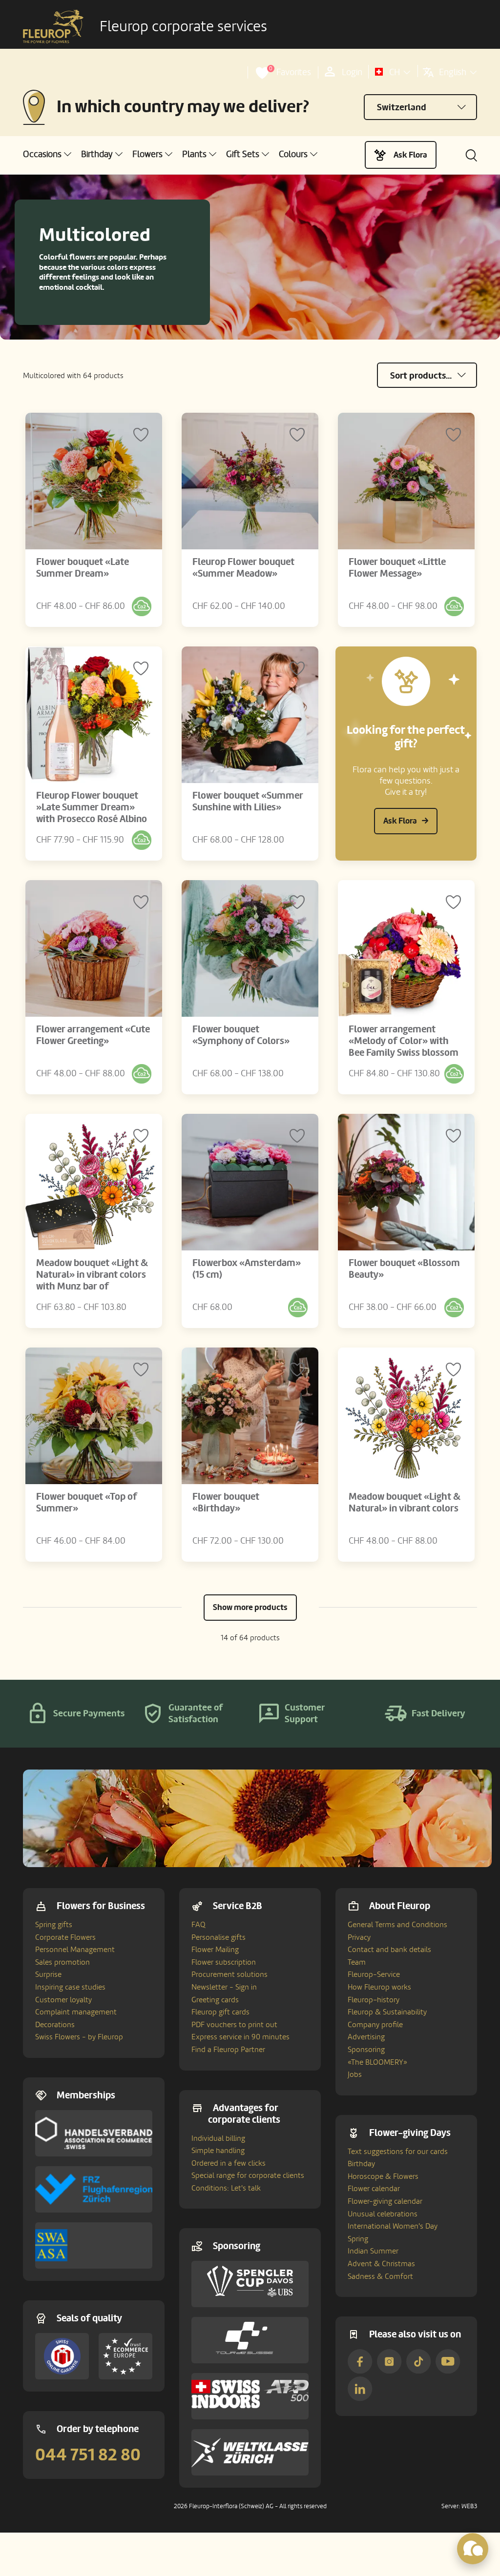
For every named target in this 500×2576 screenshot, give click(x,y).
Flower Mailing (215, 1950)
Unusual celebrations (383, 2214)
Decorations (55, 2025)
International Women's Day (393, 2226)
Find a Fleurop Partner (228, 2050)
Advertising (366, 2037)
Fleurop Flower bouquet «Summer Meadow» (243, 568)
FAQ (198, 1925)
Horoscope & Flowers (383, 2176)
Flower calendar (374, 2189)
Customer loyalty (63, 2000)
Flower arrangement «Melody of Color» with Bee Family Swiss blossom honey (404, 1047)
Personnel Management (75, 1950)
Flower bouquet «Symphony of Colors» (241, 1035)
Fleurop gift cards (220, 2012)
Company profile (375, 2025)
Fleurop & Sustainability (387, 2012)
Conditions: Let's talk (226, 2188)
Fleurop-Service (374, 1974)
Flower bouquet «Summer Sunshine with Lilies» (248, 802)
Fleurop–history (374, 2000)
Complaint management (76, 2012)
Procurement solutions (229, 1974)
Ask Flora (410, 155)
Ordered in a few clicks (229, 2163)
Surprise (48, 1974)
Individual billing (218, 2138)
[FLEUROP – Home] (53, 27)
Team (357, 1962)
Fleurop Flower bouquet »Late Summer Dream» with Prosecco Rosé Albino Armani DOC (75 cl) (92, 813)
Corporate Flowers (65, 1937)
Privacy (359, 1937)
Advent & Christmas (381, 2264)
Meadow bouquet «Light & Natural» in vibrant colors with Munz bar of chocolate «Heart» (92, 1281)
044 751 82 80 (88, 2455)
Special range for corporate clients (248, 2175)
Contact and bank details (389, 1950)
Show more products (250, 1607)
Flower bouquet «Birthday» (226, 1503)
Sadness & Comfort (380, 2276)
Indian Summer (373, 2251)
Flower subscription (224, 1962)
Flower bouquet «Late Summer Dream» (83, 568)
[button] (47, 154)
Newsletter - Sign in (224, 1987)
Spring (358, 2239)
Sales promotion (62, 1962)
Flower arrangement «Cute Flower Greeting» (93, 1035)
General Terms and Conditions (397, 1925)
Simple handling (218, 2151)
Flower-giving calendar (385, 2201)
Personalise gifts (219, 1937)
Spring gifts (54, 1925)
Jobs (355, 2074)
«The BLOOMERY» (377, 2062)
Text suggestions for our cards (398, 2152)
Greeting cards (215, 2000)
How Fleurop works (379, 1987)
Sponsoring (366, 2050)
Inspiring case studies (70, 1987)
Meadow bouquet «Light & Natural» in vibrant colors (405, 1503)
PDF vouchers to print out (234, 2025)
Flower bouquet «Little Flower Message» (397, 568)
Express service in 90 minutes (240, 2037)
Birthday (361, 2164)
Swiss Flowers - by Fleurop (79, 2037)
